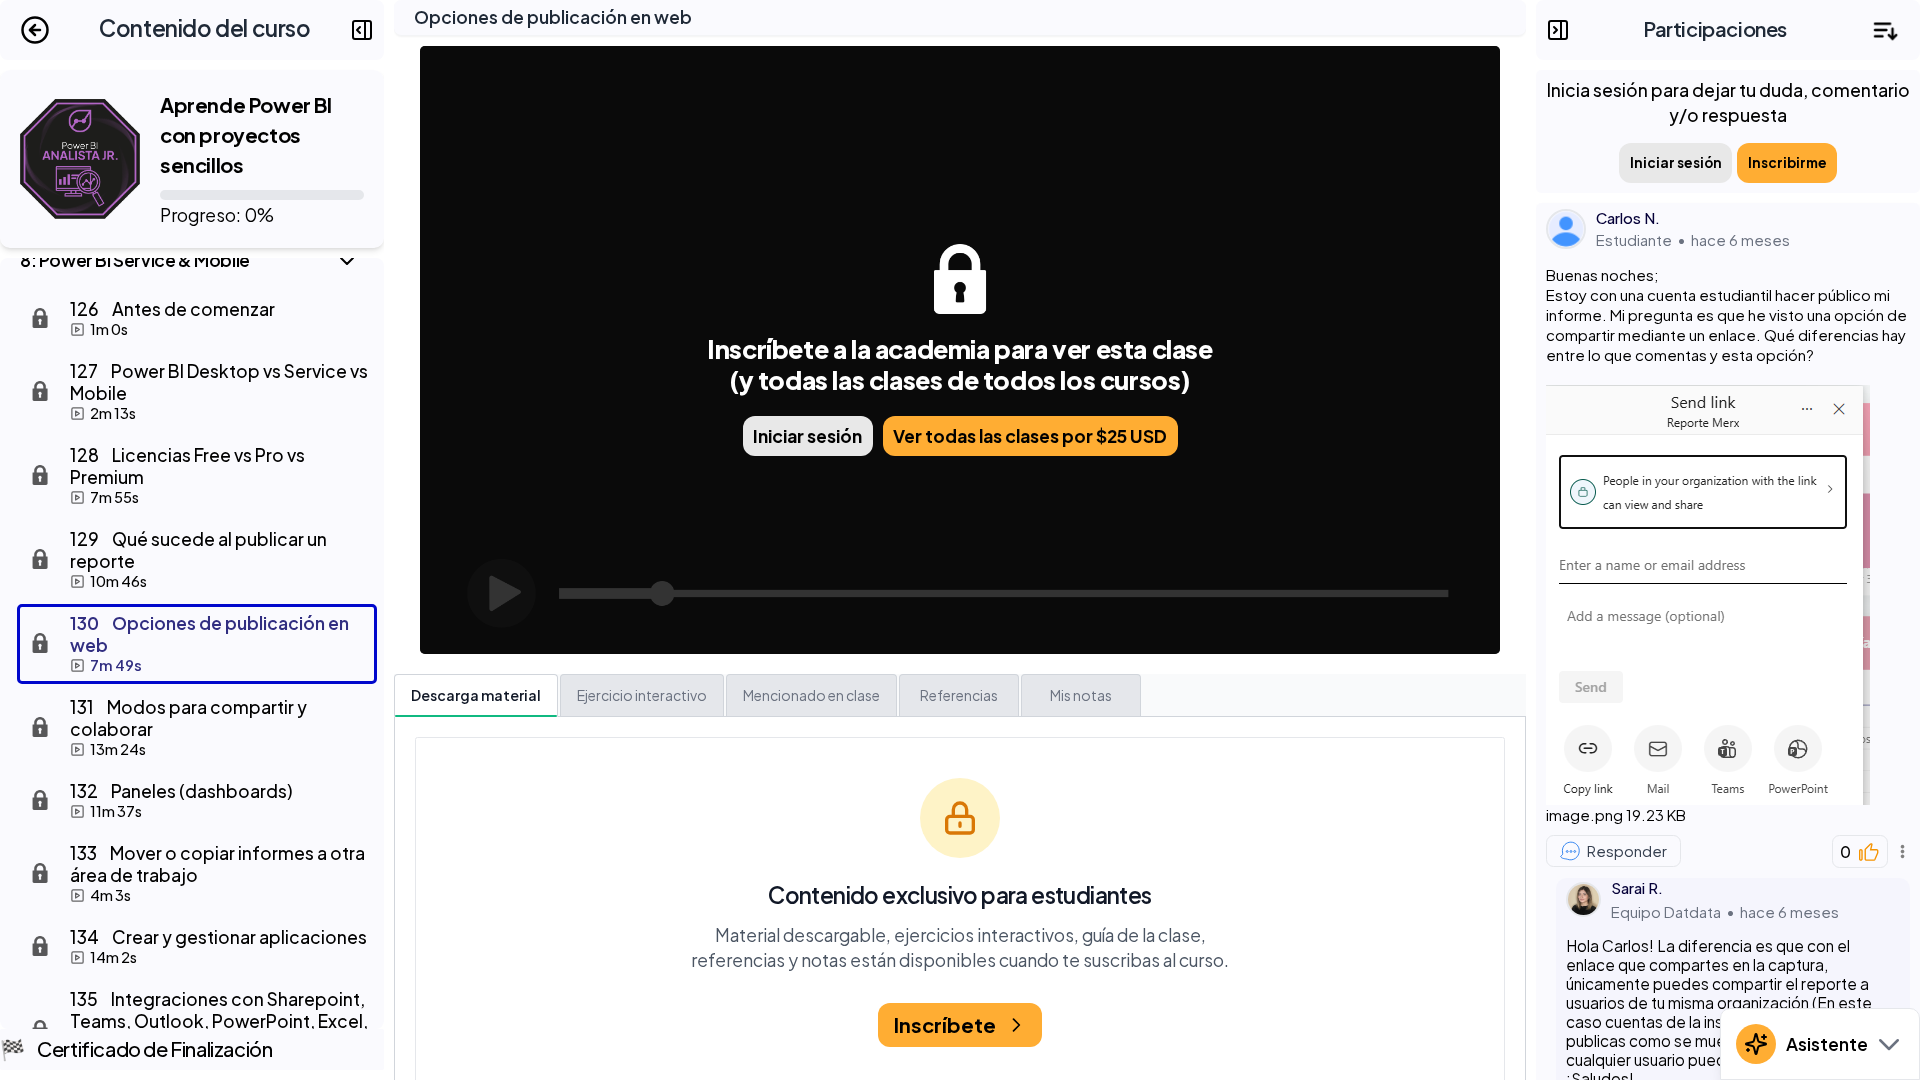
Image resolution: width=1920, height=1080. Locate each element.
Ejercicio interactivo (642, 695)
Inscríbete (945, 1024)
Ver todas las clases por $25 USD (1030, 436)
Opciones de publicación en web (553, 17)
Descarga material (476, 695)
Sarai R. (1637, 887)
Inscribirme (1787, 162)
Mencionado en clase (811, 695)
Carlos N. (1628, 217)
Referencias (959, 695)
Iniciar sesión (807, 436)
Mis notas (1081, 695)
